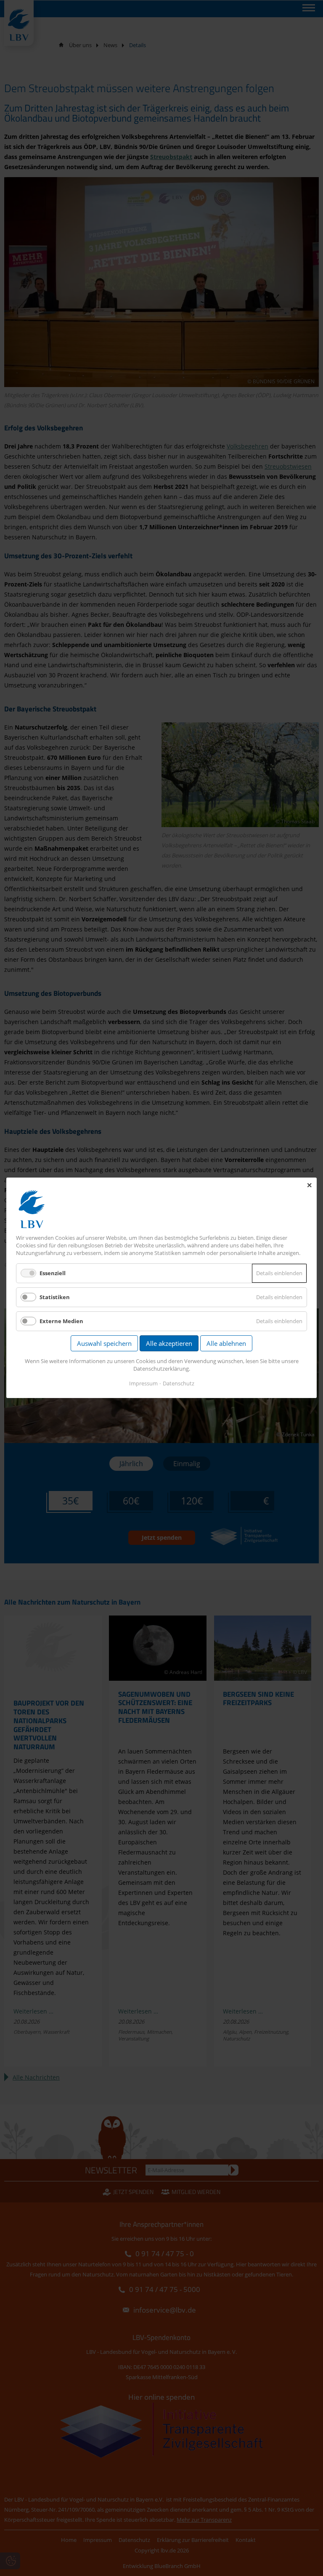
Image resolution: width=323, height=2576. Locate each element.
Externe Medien (61, 1321)
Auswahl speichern (104, 1344)
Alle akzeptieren (169, 1344)
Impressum (143, 1384)
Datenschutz (179, 1384)
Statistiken (55, 1297)
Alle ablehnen (226, 1344)
